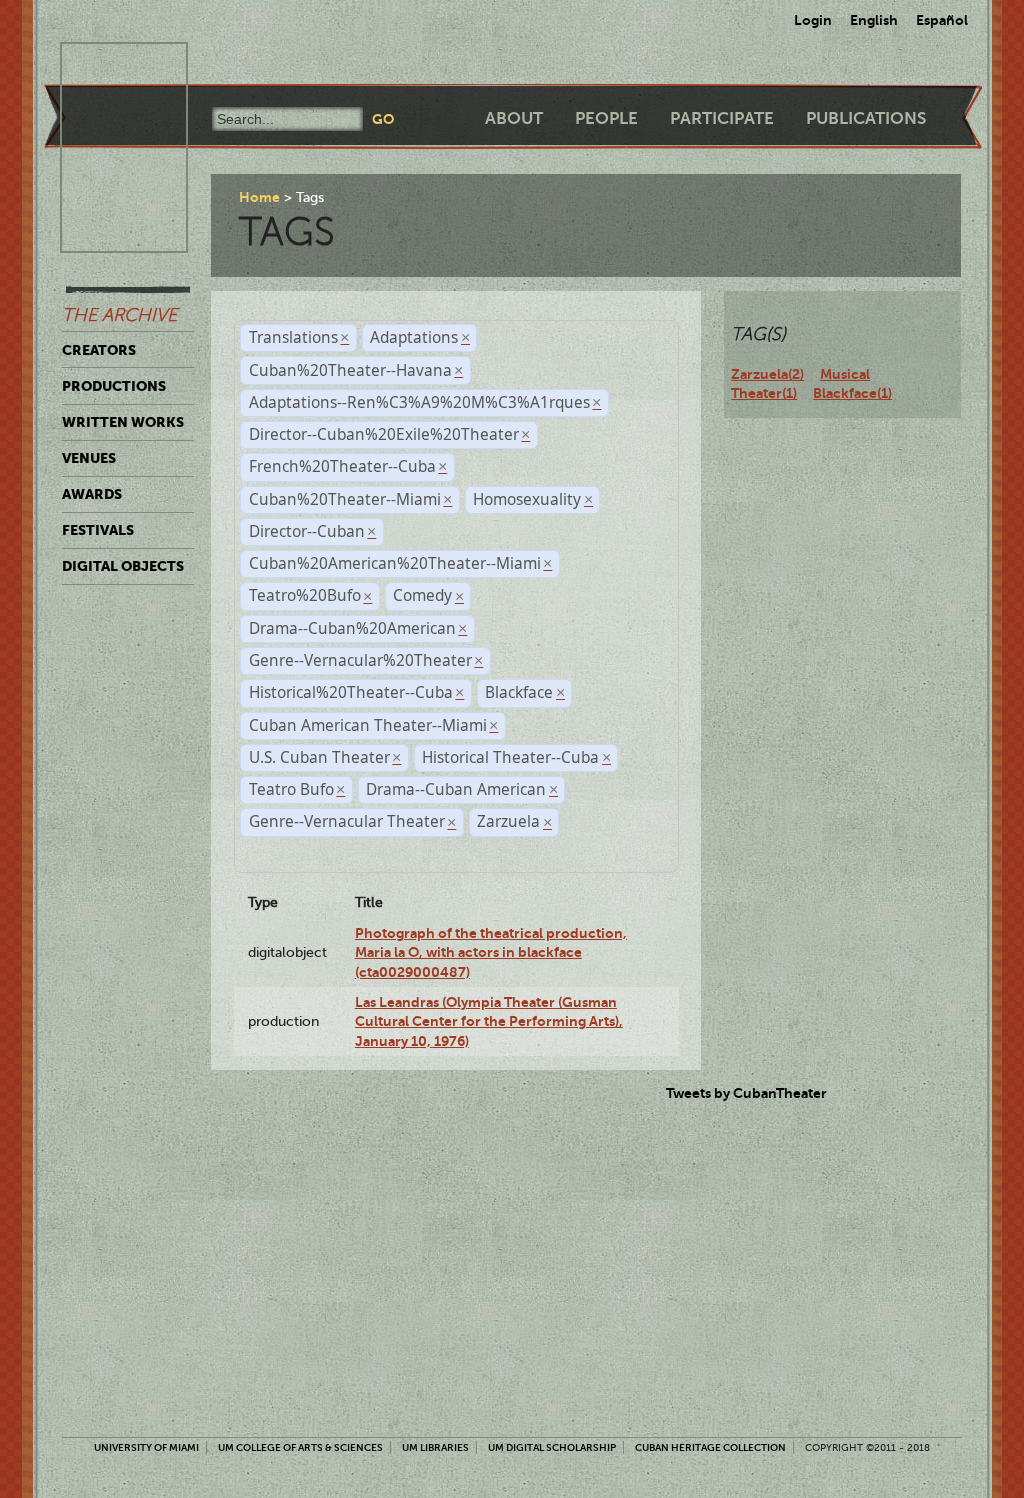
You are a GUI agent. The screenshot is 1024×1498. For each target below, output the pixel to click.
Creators (99, 350)
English (874, 20)
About (514, 118)
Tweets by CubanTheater (746, 1093)
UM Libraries (435, 1447)
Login (813, 20)
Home (259, 197)
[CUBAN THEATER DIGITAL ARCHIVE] (106, 66)
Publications (866, 118)
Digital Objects (123, 566)
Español (942, 20)
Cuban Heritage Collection (710, 1447)
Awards (92, 494)
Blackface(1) (852, 393)
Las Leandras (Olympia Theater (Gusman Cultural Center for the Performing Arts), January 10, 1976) (489, 1021)
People (606, 118)
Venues (89, 458)
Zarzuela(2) (767, 374)
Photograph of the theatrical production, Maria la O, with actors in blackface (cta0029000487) (491, 952)
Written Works (123, 422)
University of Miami (146, 1447)
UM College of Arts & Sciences (300, 1447)
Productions (114, 386)
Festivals (98, 530)
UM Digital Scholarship (552, 1447)
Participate (722, 118)
